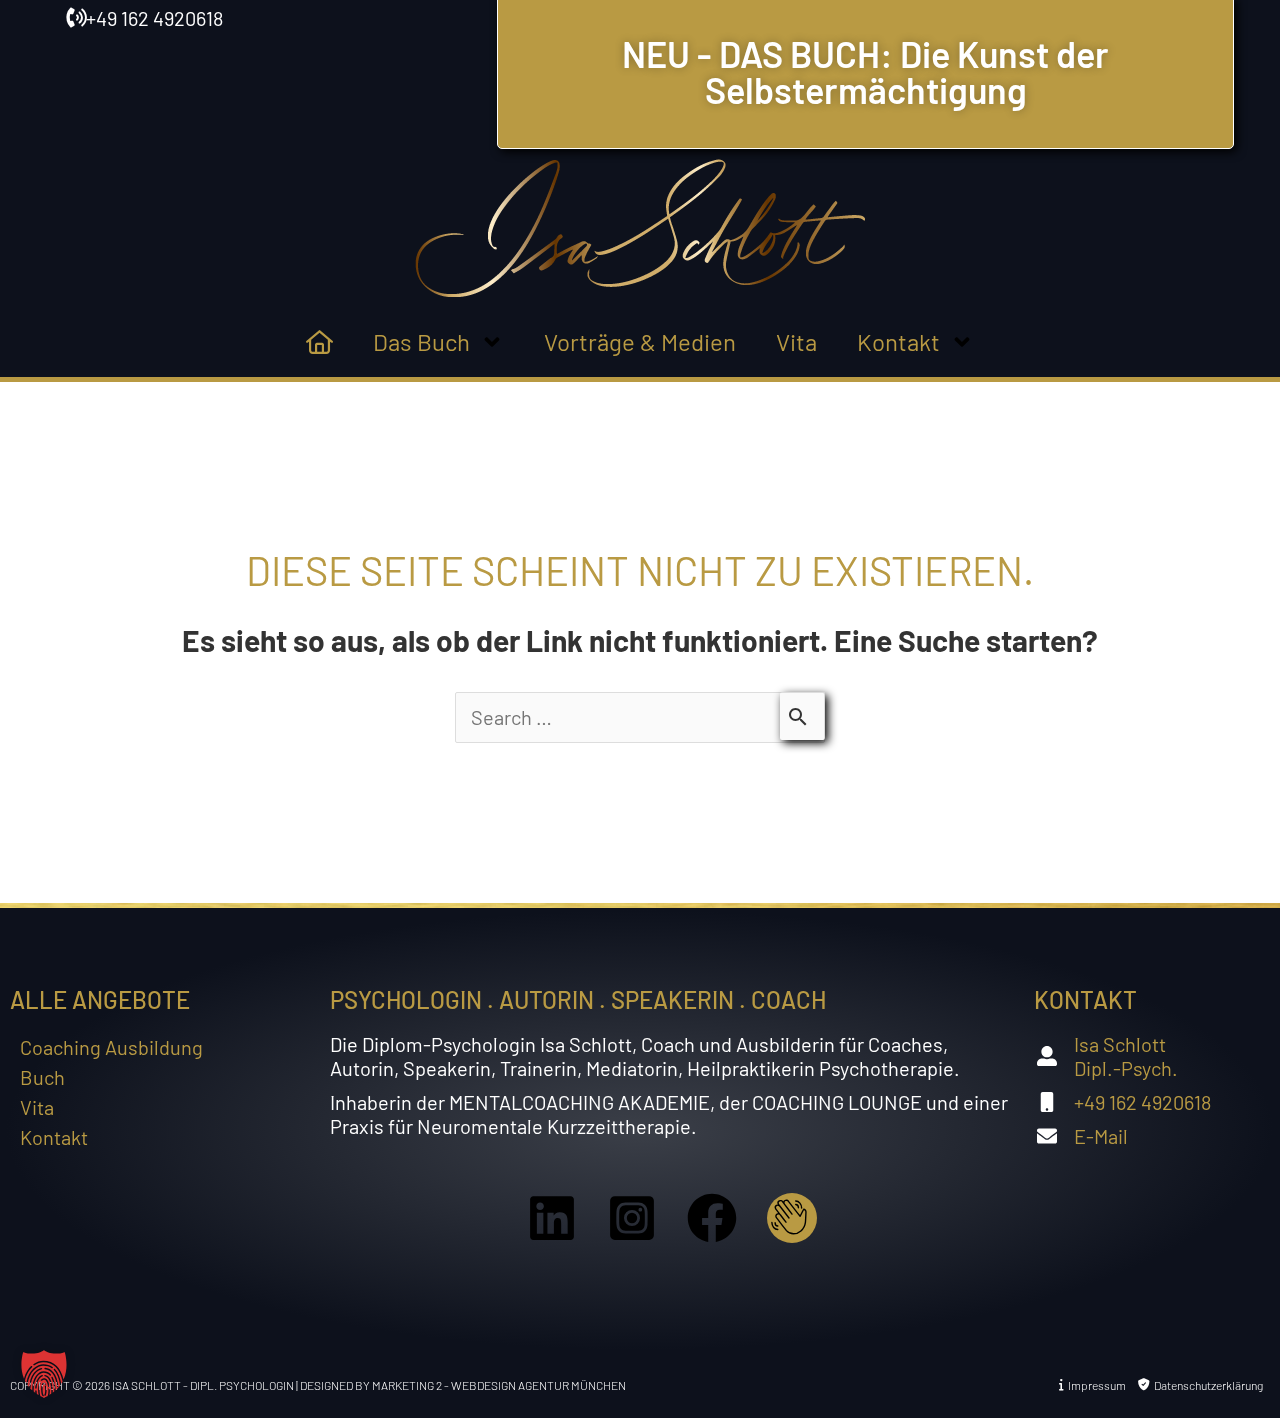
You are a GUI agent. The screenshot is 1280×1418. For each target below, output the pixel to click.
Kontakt (898, 341)
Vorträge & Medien (640, 341)
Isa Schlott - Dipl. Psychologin (204, 1385)
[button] (44, 1374)
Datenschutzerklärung (1206, 1385)
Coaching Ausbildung (111, 1047)
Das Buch (421, 341)
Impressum (1095, 1385)
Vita (796, 341)
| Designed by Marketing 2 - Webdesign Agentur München (461, 1385)
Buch (42, 1077)
